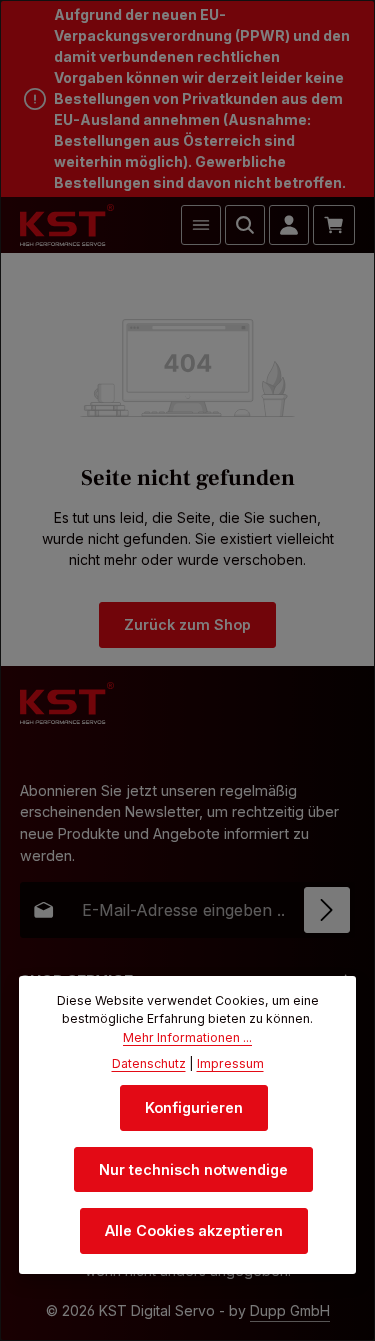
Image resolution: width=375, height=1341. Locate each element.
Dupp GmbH (290, 1310)
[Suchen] (245, 225)
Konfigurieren (194, 1107)
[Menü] (201, 225)
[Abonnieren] (327, 910)
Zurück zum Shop (187, 624)
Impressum (230, 1063)
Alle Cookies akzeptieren (194, 1230)
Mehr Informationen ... (187, 1037)
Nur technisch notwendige (193, 1169)
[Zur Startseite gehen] (67, 225)
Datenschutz (149, 1063)
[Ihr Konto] (289, 225)
